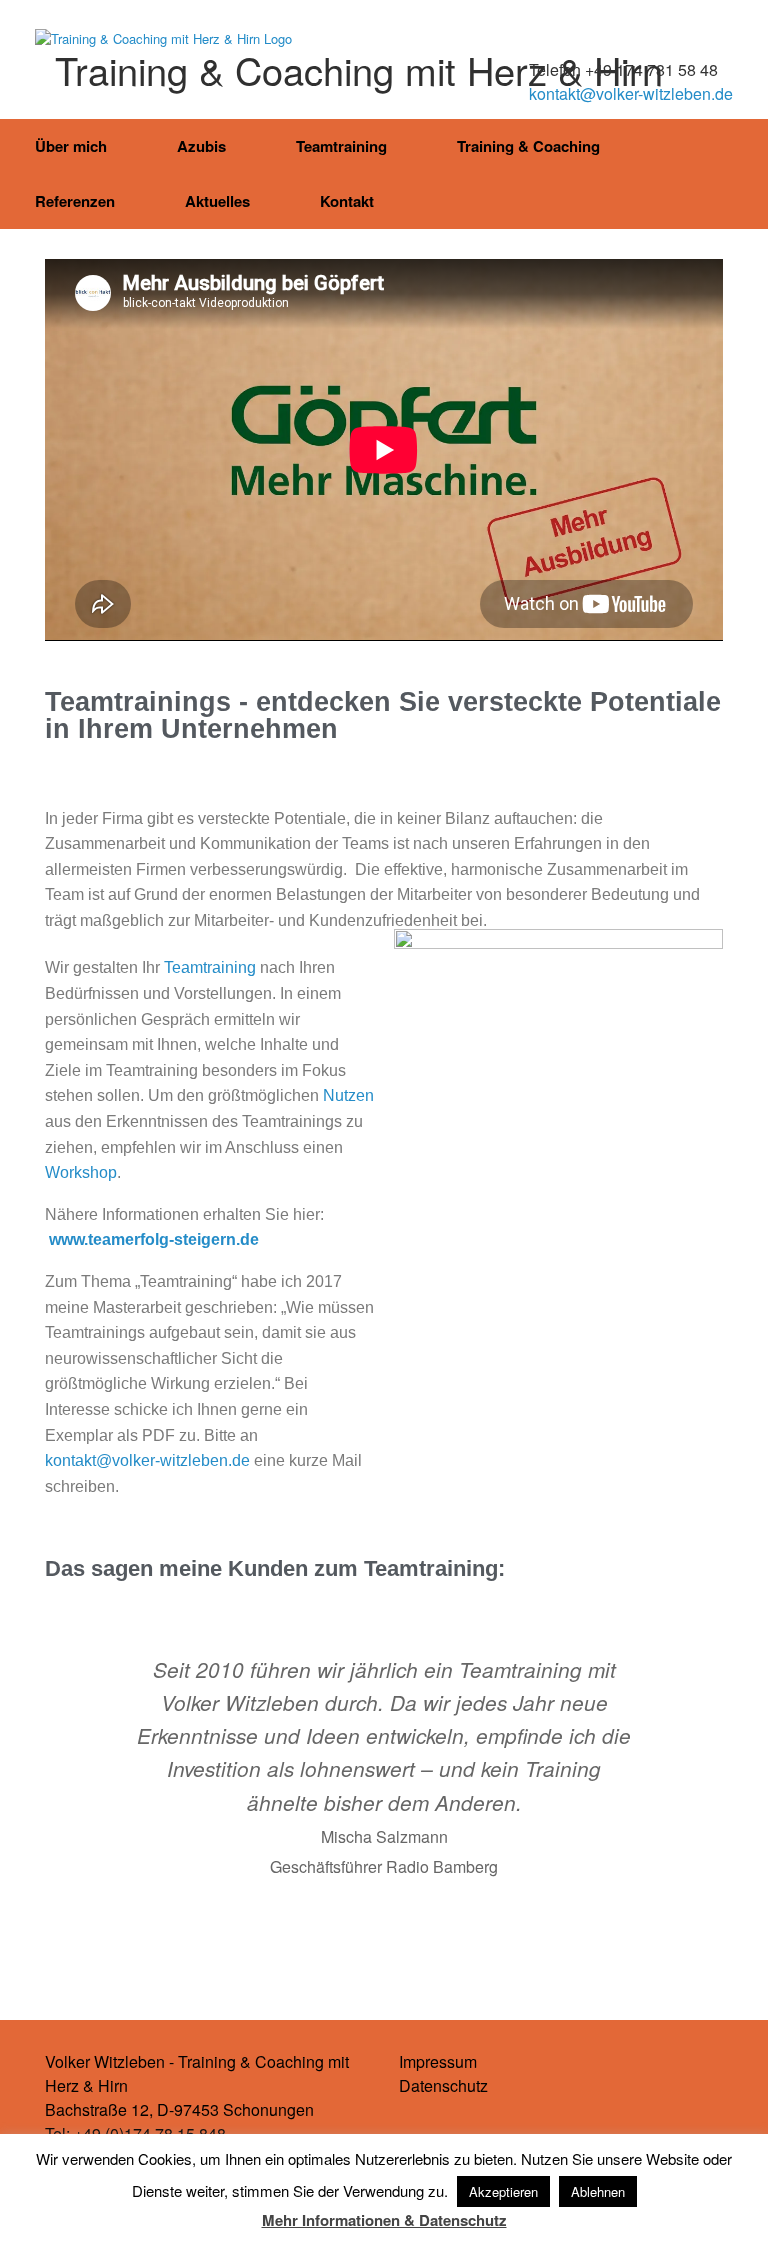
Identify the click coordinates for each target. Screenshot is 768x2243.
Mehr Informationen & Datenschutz (384, 2220)
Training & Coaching (528, 146)
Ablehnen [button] (598, 2191)
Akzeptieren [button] (503, 2191)
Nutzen (348, 1095)
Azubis (201, 146)
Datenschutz (443, 2085)
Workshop (81, 1172)
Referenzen (75, 201)
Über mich (71, 146)
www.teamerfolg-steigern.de (154, 1239)
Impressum (438, 2061)
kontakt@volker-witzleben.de (631, 93)
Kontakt (347, 201)
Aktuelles (217, 201)
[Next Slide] (455, 1948)
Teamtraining (341, 146)
